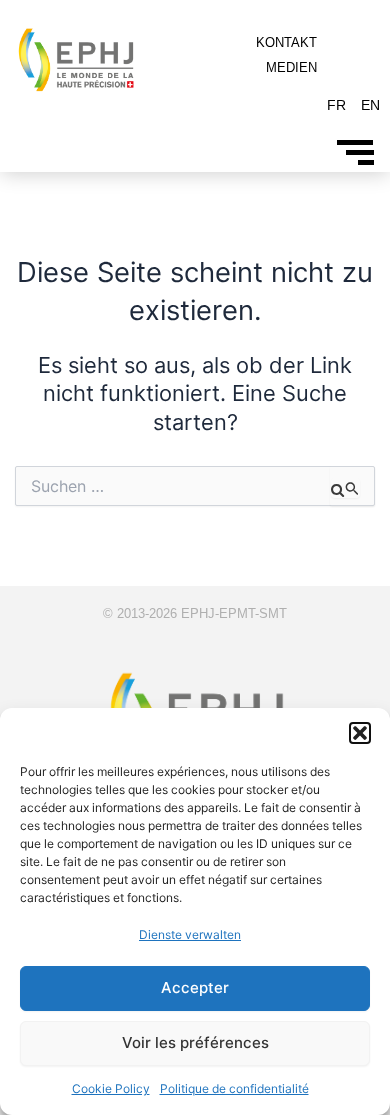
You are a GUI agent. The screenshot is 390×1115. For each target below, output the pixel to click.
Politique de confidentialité (234, 1088)
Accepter (195, 987)
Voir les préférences (195, 1042)
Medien (291, 67)
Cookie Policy (111, 1088)
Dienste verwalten (190, 934)
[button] (360, 733)
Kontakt (286, 42)
